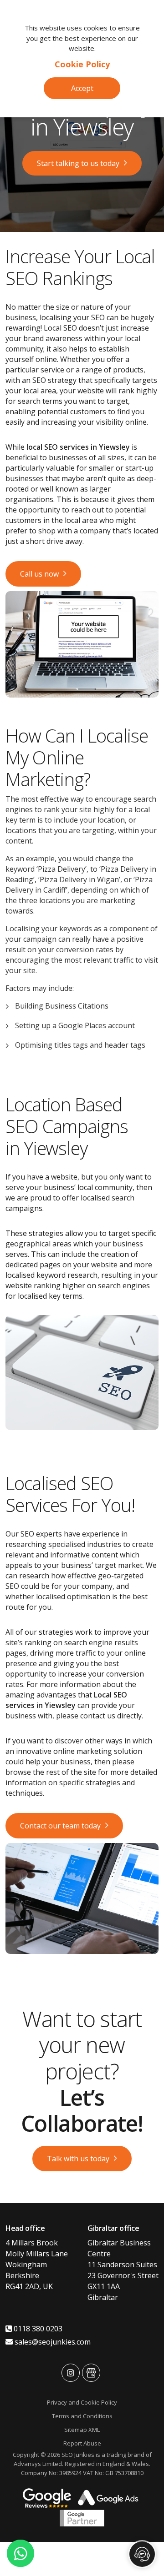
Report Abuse (82, 2443)
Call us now (39, 574)
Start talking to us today (78, 163)
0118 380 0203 (37, 2329)
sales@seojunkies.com (52, 2342)
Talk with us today (78, 2159)
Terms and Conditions (82, 2416)
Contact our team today (60, 1826)
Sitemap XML (82, 2430)
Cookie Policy (82, 64)
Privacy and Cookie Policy (82, 2402)
